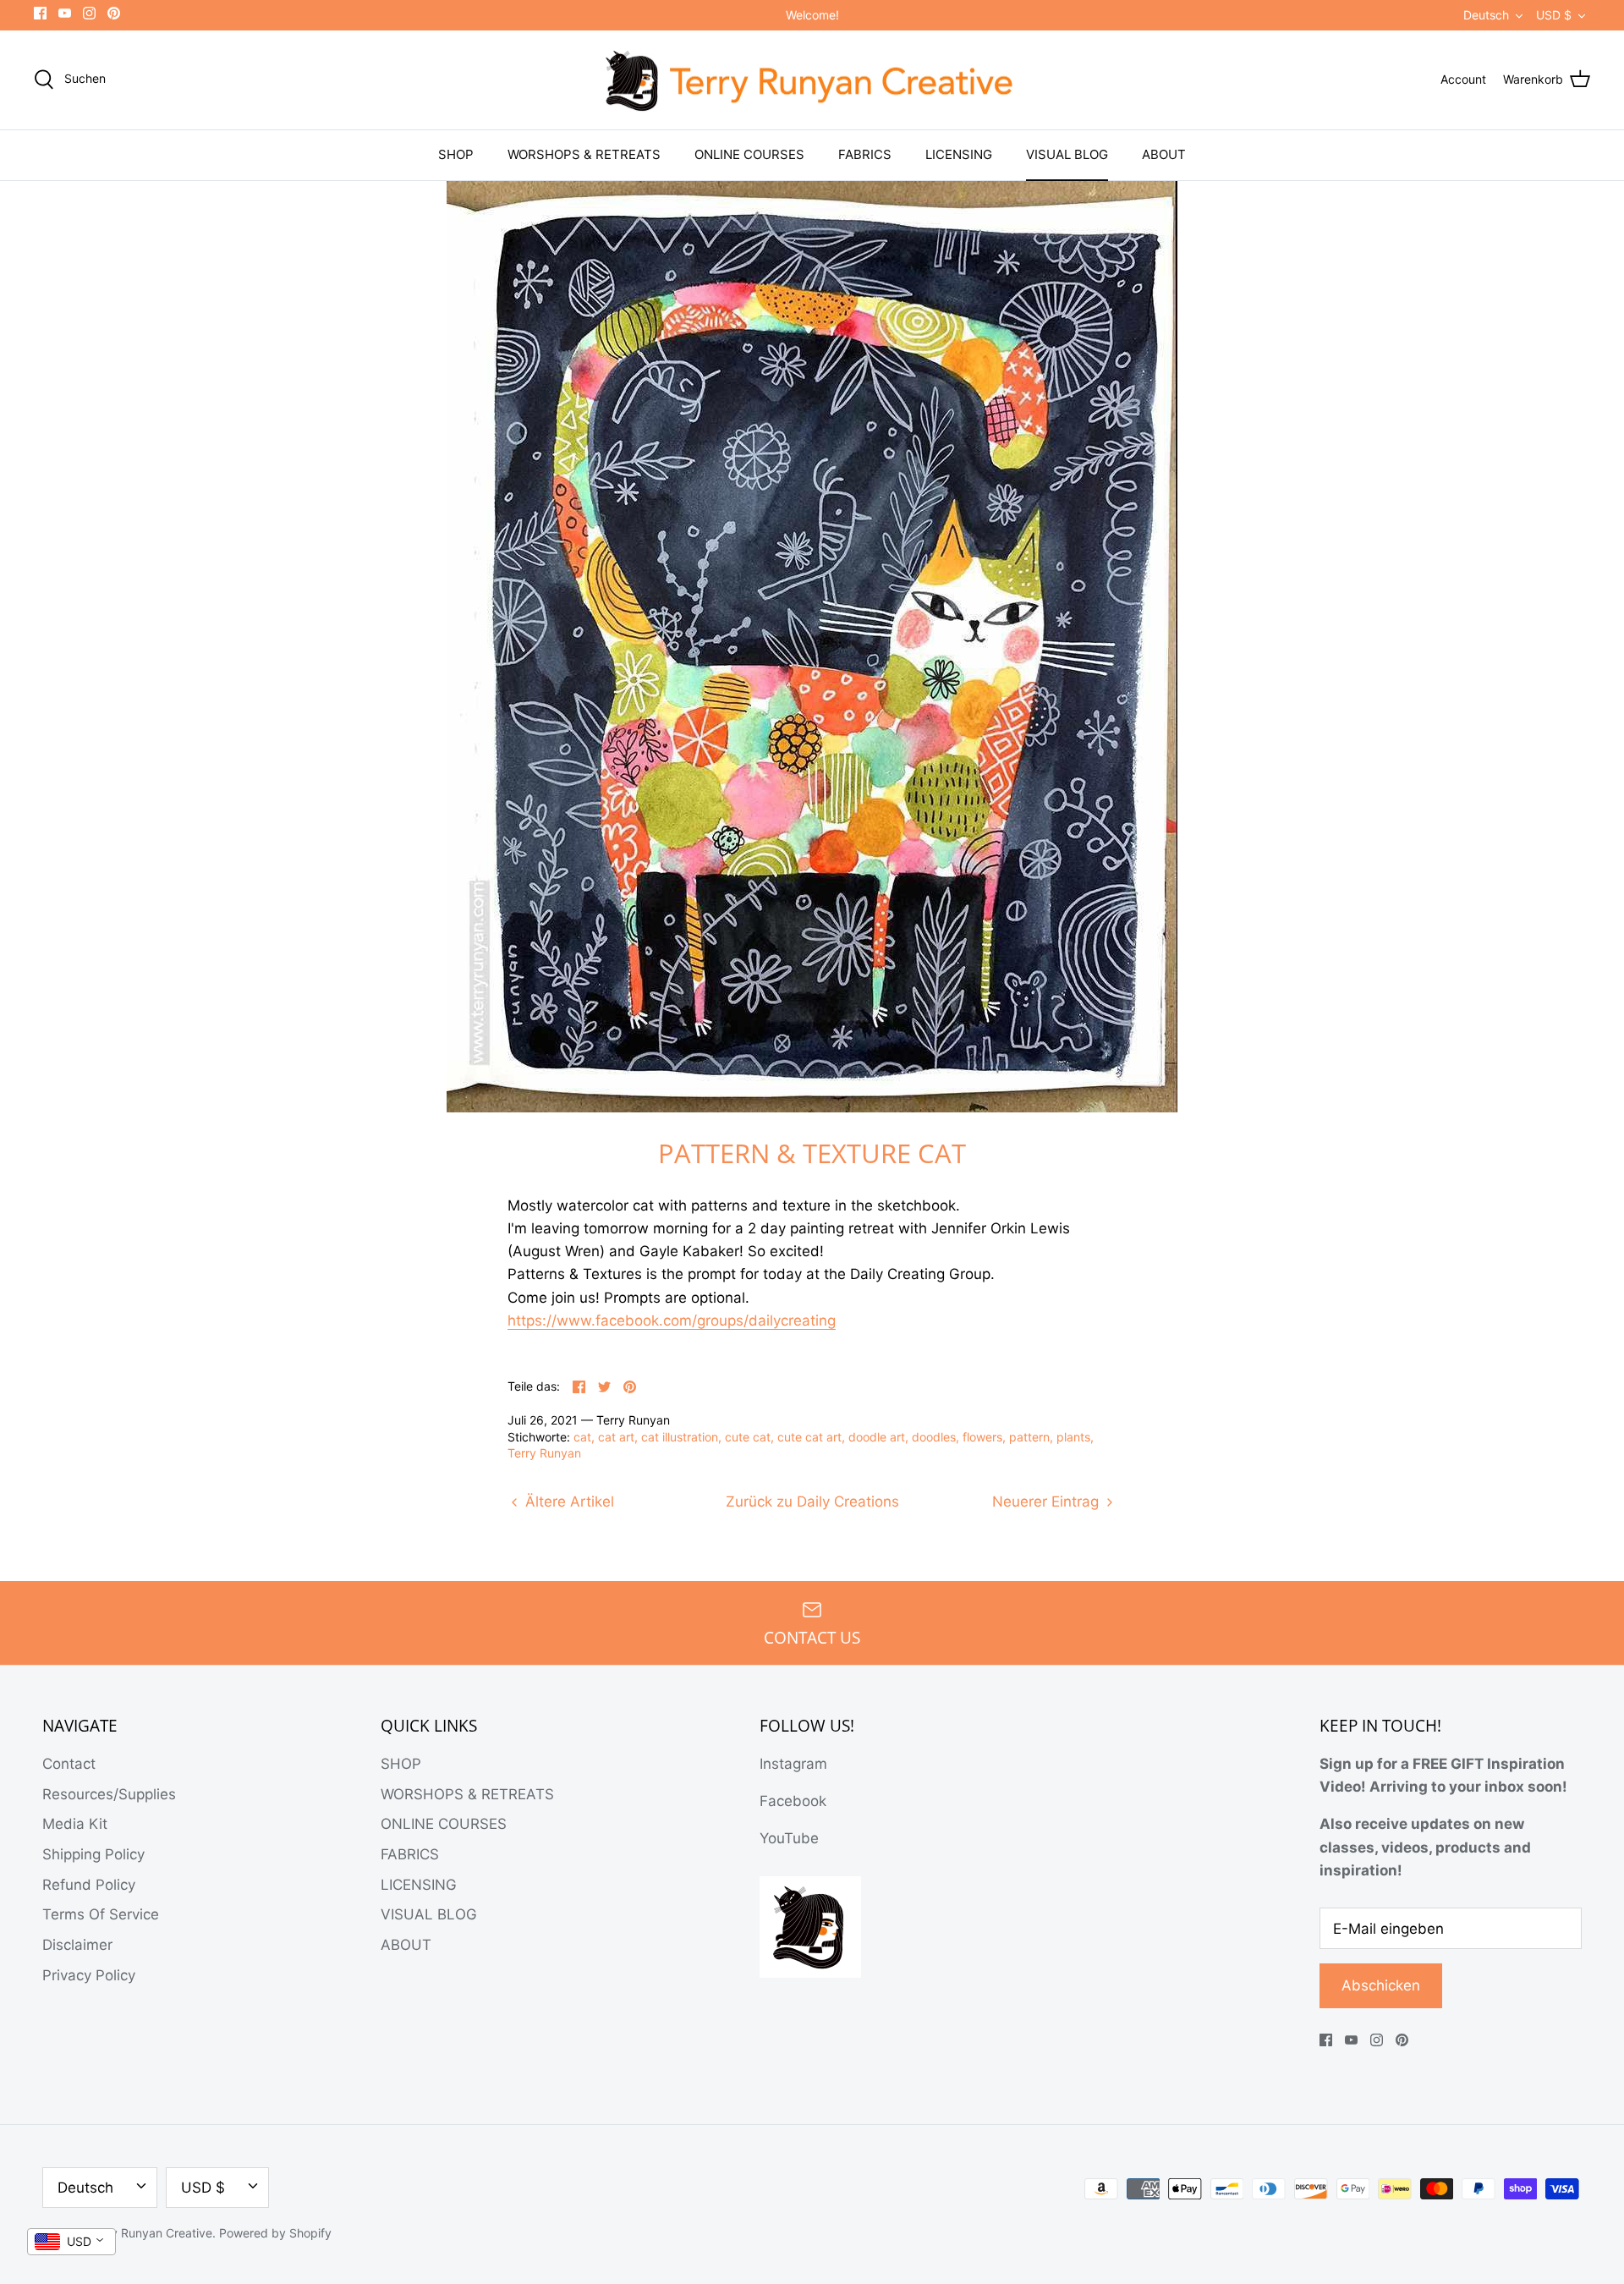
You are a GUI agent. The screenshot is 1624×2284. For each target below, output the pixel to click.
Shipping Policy (93, 1854)
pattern (1029, 1437)
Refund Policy (89, 1885)
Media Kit (75, 1824)
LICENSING (959, 154)
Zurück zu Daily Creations (812, 1502)
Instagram (793, 1764)
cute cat (748, 1437)
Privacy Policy (89, 1975)
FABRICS (865, 154)
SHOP (456, 154)
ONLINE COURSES (749, 154)
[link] (672, 1321)
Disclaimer (77, 1945)
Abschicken (1381, 1985)
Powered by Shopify (275, 2233)
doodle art (877, 1437)
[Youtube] (65, 13)
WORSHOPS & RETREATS (584, 154)
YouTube (789, 1838)
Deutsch (1486, 15)
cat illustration (680, 1437)
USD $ (1554, 15)
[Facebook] (40, 13)
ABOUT (1164, 154)
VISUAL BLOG (1067, 154)
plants (1073, 1437)
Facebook (793, 1801)
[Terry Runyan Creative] (812, 80)
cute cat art (809, 1437)
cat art (616, 1437)
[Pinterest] (114, 13)
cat (582, 1437)
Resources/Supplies (109, 1794)
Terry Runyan (544, 1453)
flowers (982, 1437)
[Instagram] (89, 13)
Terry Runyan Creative (151, 2233)
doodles (934, 1437)
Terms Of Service (101, 1914)
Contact (69, 1764)
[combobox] (71, 2242)
